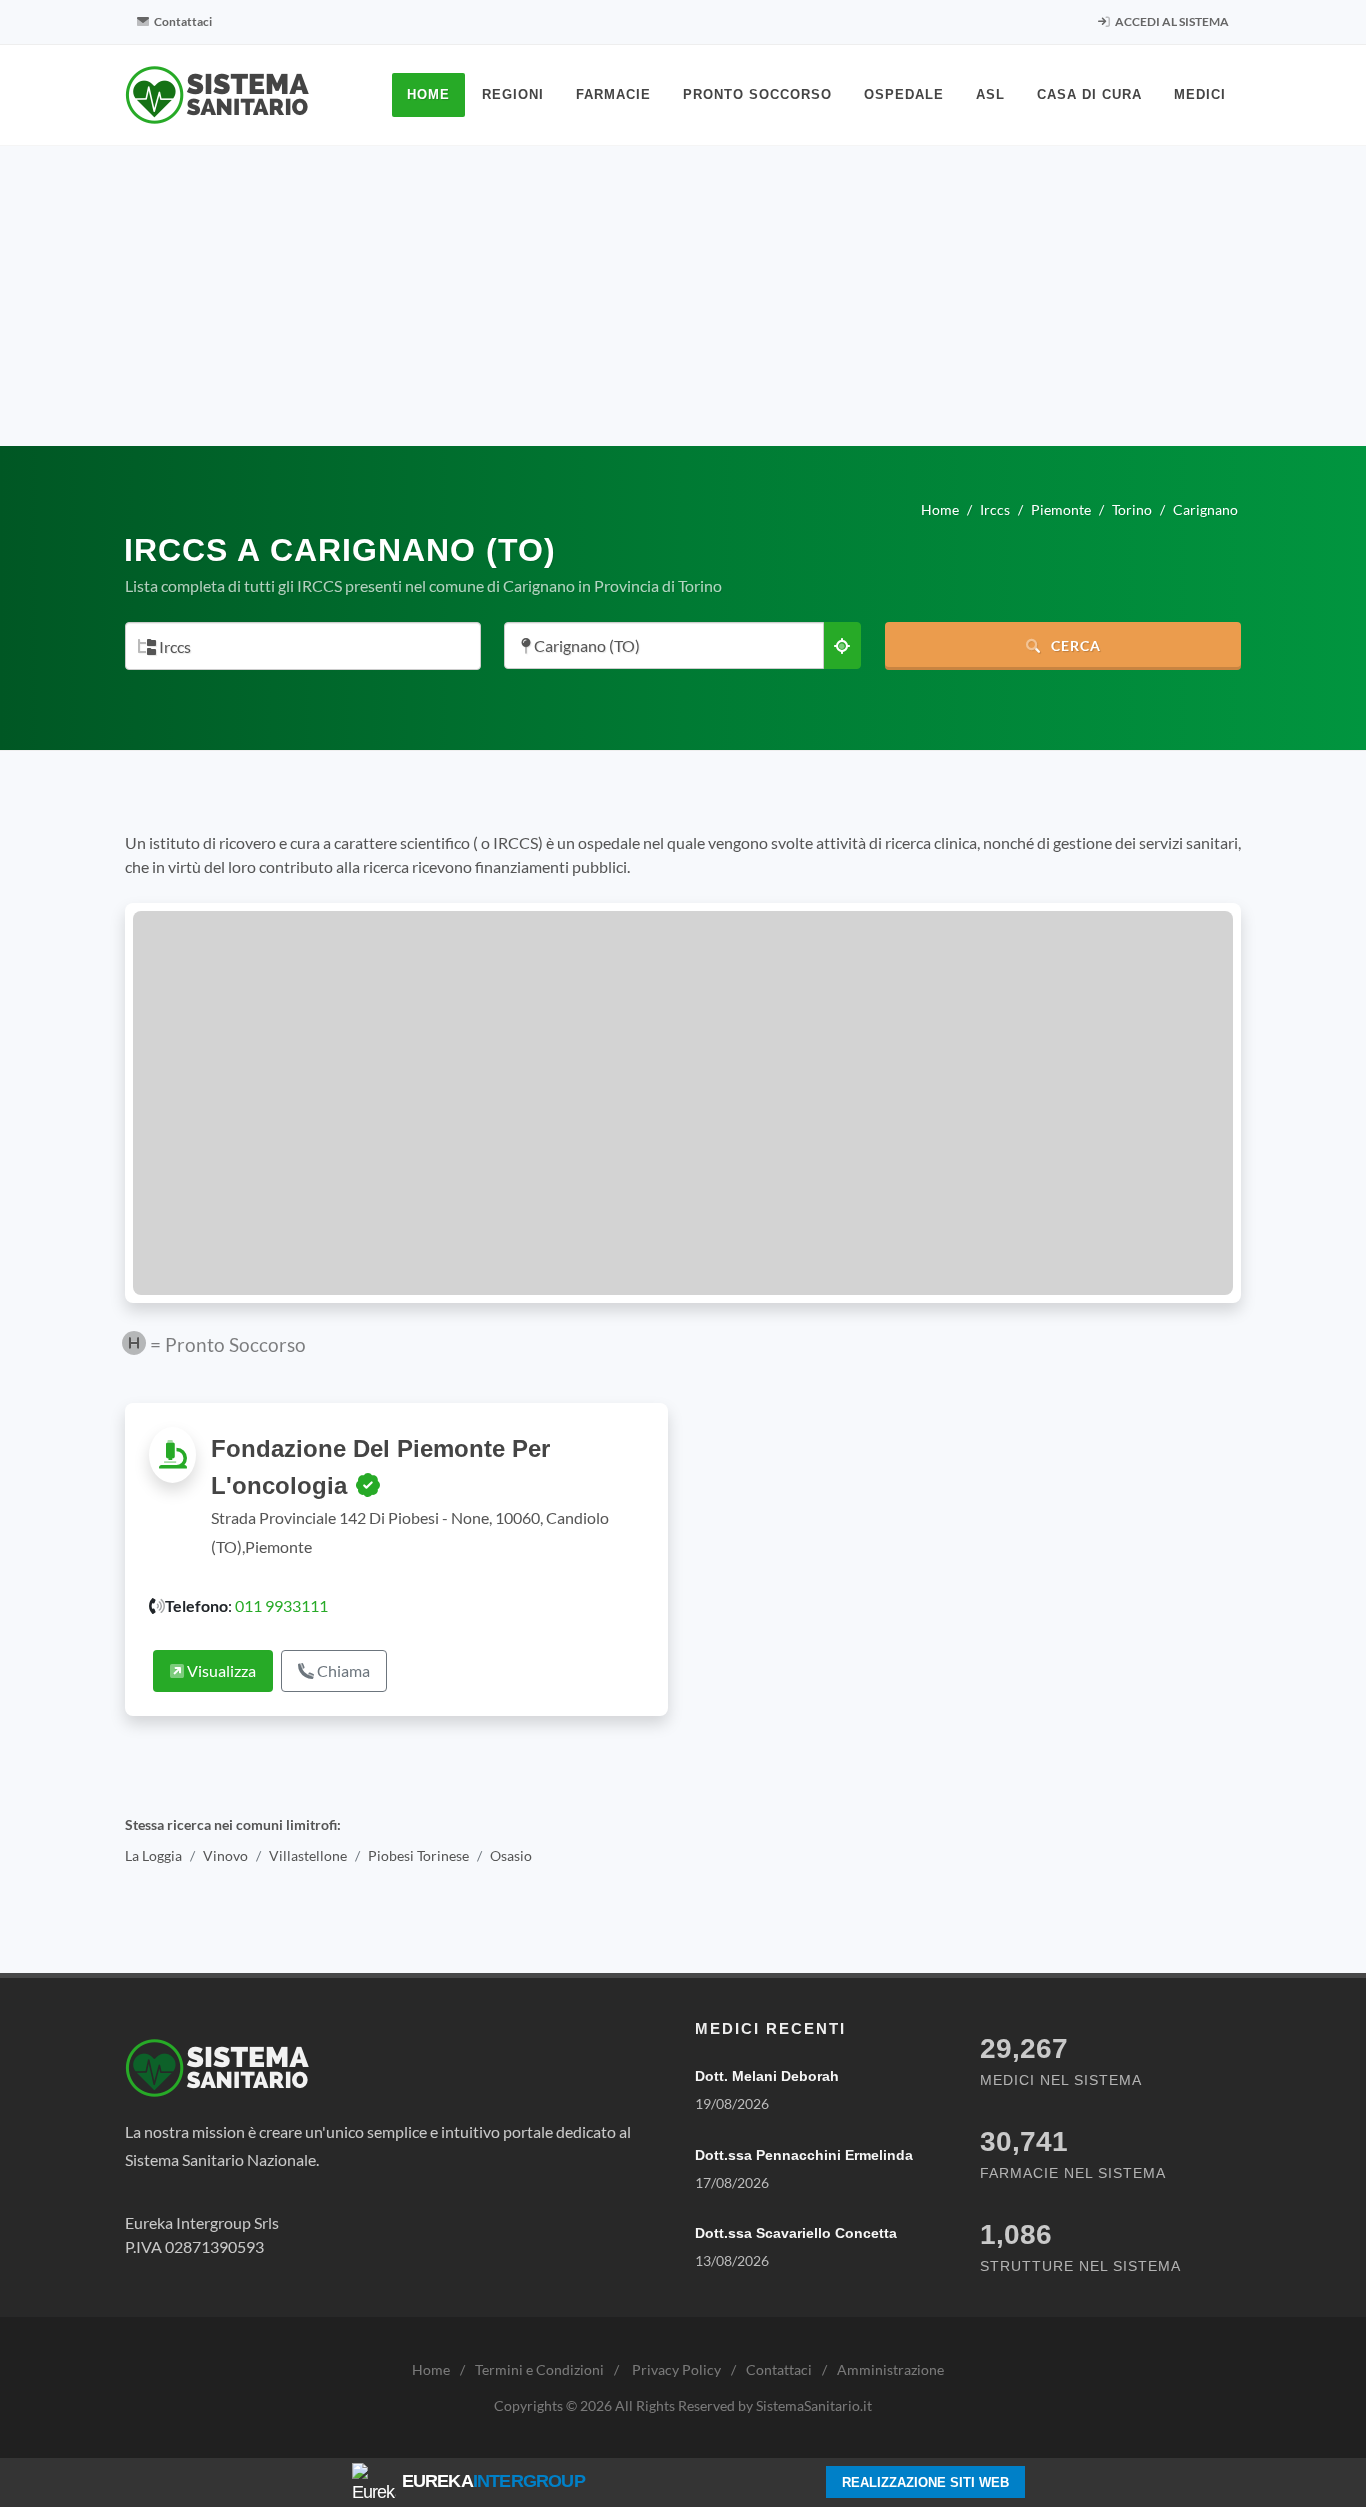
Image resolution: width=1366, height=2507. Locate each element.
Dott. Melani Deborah (767, 2076)
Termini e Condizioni (539, 2369)
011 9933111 (281, 1605)
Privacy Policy (676, 2369)
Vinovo (225, 1855)
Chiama (342, 1670)
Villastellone (308, 1855)
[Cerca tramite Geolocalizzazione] (842, 645)
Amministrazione (890, 2369)
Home (431, 2369)
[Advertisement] (683, 296)
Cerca (1074, 645)
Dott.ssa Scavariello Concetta (796, 2233)
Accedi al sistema (1171, 21)
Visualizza (220, 1670)
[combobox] (303, 646)
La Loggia (153, 1855)
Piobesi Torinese (418, 1855)
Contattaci (182, 21)
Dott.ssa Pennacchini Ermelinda (804, 2155)
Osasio (511, 1855)
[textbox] (297, 647)
